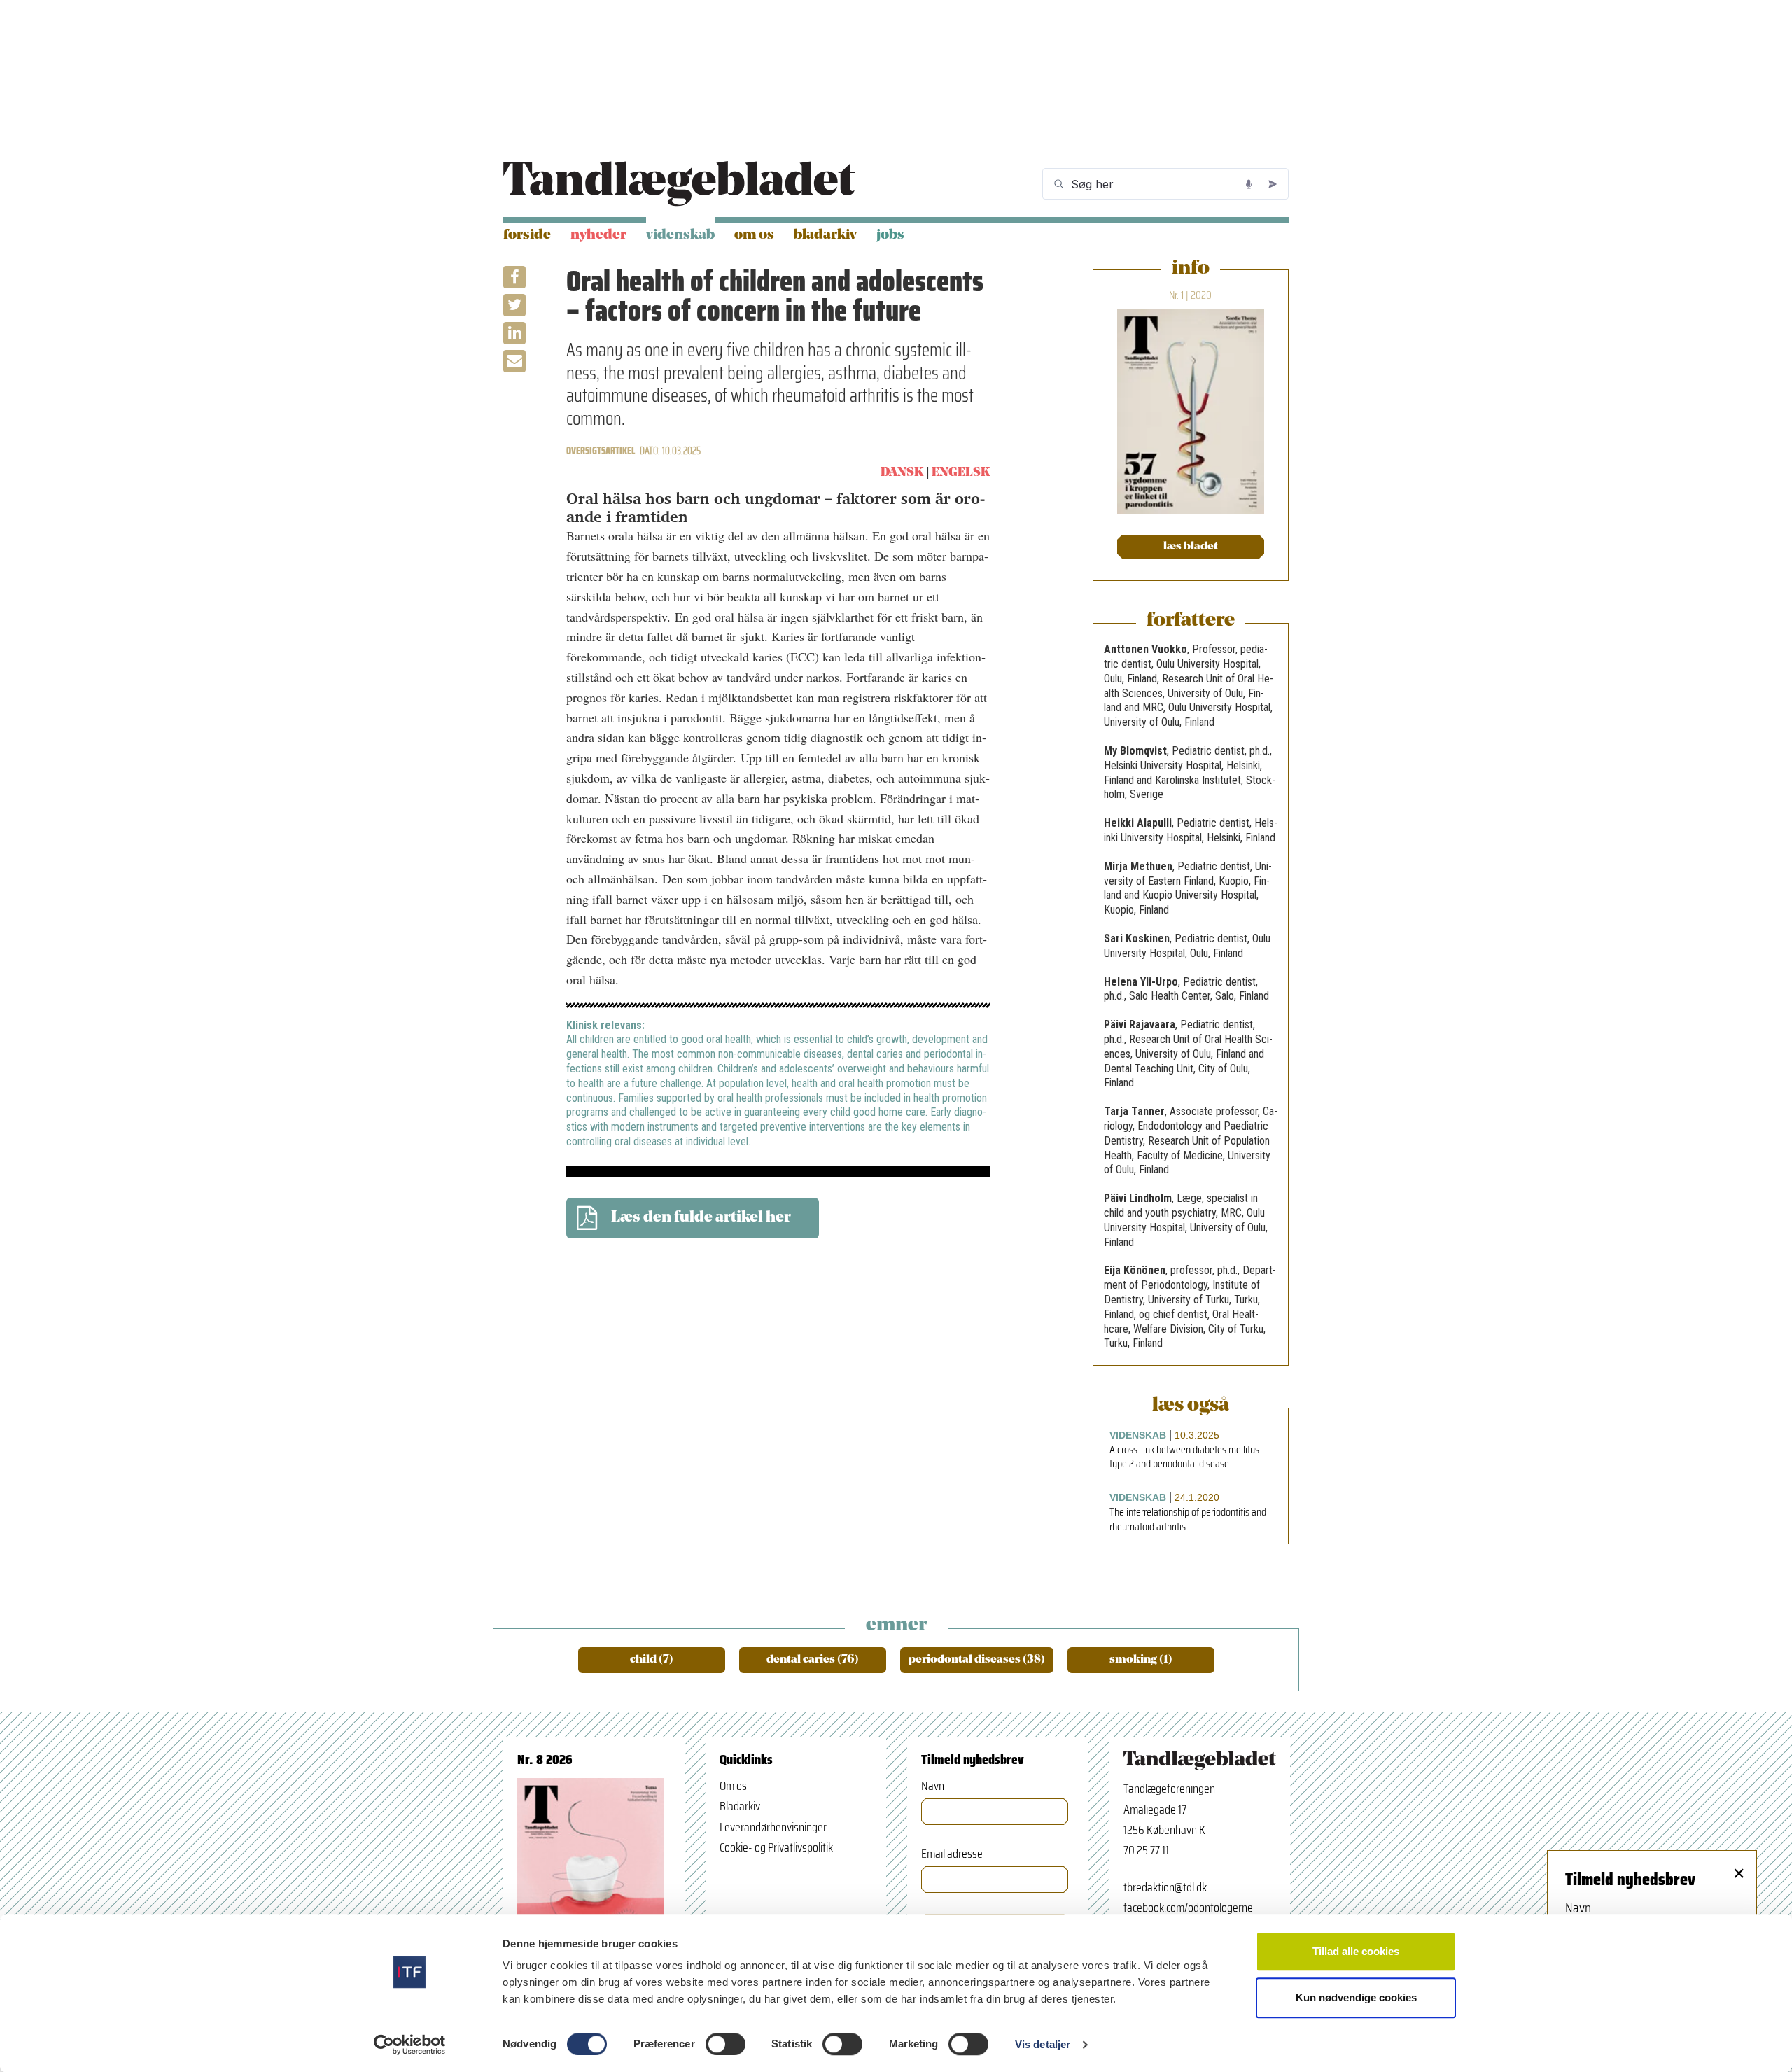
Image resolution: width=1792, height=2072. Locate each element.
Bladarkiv (825, 235)
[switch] (726, 2044)
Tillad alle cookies (1356, 1951)
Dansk (902, 473)
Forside (527, 235)
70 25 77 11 (1146, 1850)
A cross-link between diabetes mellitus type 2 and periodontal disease (1184, 1457)
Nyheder (598, 235)
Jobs (890, 235)
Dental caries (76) (813, 1660)
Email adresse (952, 1854)
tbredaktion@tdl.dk (1165, 1887)
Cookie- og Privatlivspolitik (776, 1847)
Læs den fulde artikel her (701, 1218)
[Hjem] (679, 184)
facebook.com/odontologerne (1188, 1907)
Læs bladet (1191, 547)
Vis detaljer (1043, 2044)
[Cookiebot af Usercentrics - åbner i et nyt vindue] (410, 2045)
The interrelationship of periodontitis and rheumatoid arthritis (1188, 1520)
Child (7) (652, 1660)
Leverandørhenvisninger (773, 1827)
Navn (933, 1786)
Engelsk (961, 473)
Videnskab (680, 235)
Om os (754, 235)
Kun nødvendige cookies (1356, 1997)
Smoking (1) (1141, 1660)
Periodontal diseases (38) (977, 1660)
